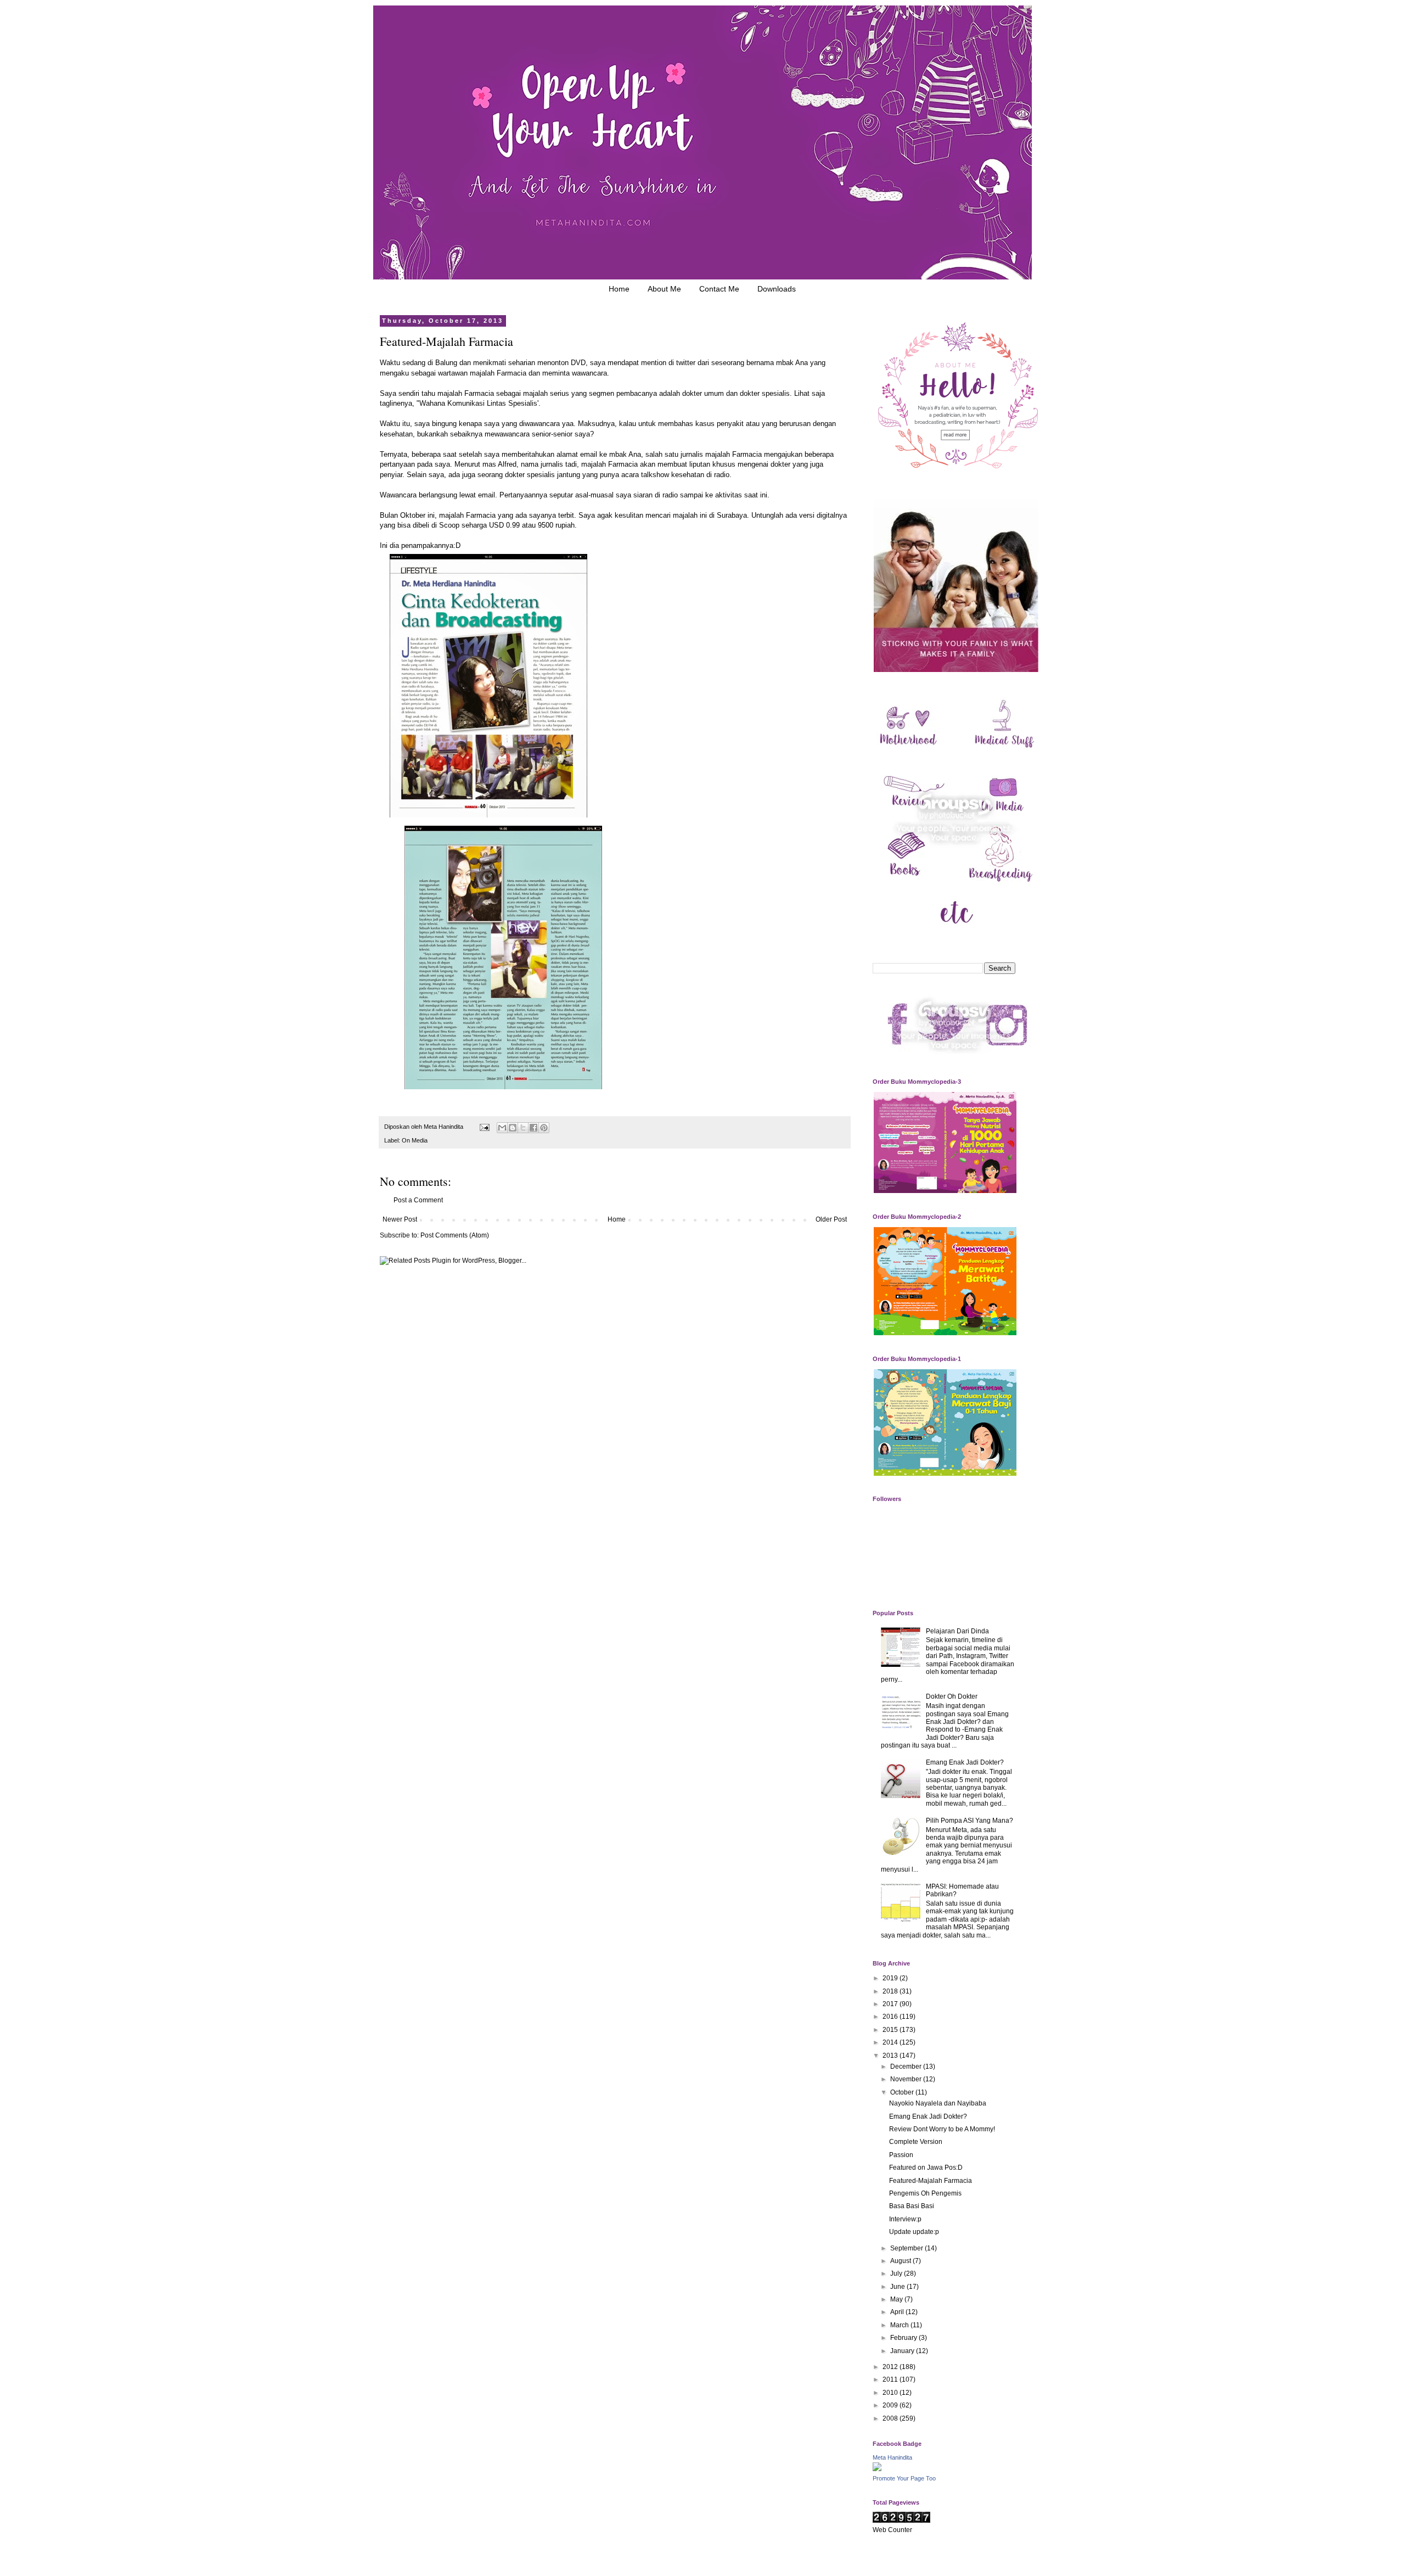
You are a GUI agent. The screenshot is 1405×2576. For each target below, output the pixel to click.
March (900, 2325)
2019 (891, 1978)
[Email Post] (484, 1127)
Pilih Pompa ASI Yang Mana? (970, 1821)
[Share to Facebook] (533, 1128)
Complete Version (916, 2142)
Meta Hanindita (892, 2457)
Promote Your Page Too (904, 2478)
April (898, 2312)
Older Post (831, 1219)
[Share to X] (523, 1128)
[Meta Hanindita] (877, 2469)
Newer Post (400, 1219)
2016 (891, 2017)
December (907, 2067)
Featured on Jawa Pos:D (926, 2168)
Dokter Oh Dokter (952, 1696)
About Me (664, 289)
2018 (891, 1991)
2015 (891, 2030)
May (897, 2299)
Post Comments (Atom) (455, 1235)
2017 (891, 2004)
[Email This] (502, 1128)
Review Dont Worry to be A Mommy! (942, 2129)
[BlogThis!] (513, 1128)
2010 (891, 2393)
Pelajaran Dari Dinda (957, 1631)
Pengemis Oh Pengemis (925, 2193)
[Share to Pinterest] (544, 1128)
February (904, 2338)
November (907, 2079)
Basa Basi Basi (912, 2206)
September (907, 2248)
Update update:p (914, 2232)
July (897, 2273)
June (898, 2287)
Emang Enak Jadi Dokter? (965, 1762)
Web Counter (892, 2530)
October (903, 2092)
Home (619, 289)
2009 (891, 2405)
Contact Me (719, 289)
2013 (891, 2056)
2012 (891, 2367)
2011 (891, 2379)
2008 (891, 2418)
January (903, 2351)
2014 (891, 2042)
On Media (415, 1140)
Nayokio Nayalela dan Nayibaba (938, 2103)
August (901, 2261)
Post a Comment (418, 1200)
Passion (901, 2155)
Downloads (777, 289)
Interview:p (905, 2219)
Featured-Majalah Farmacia (931, 2181)
